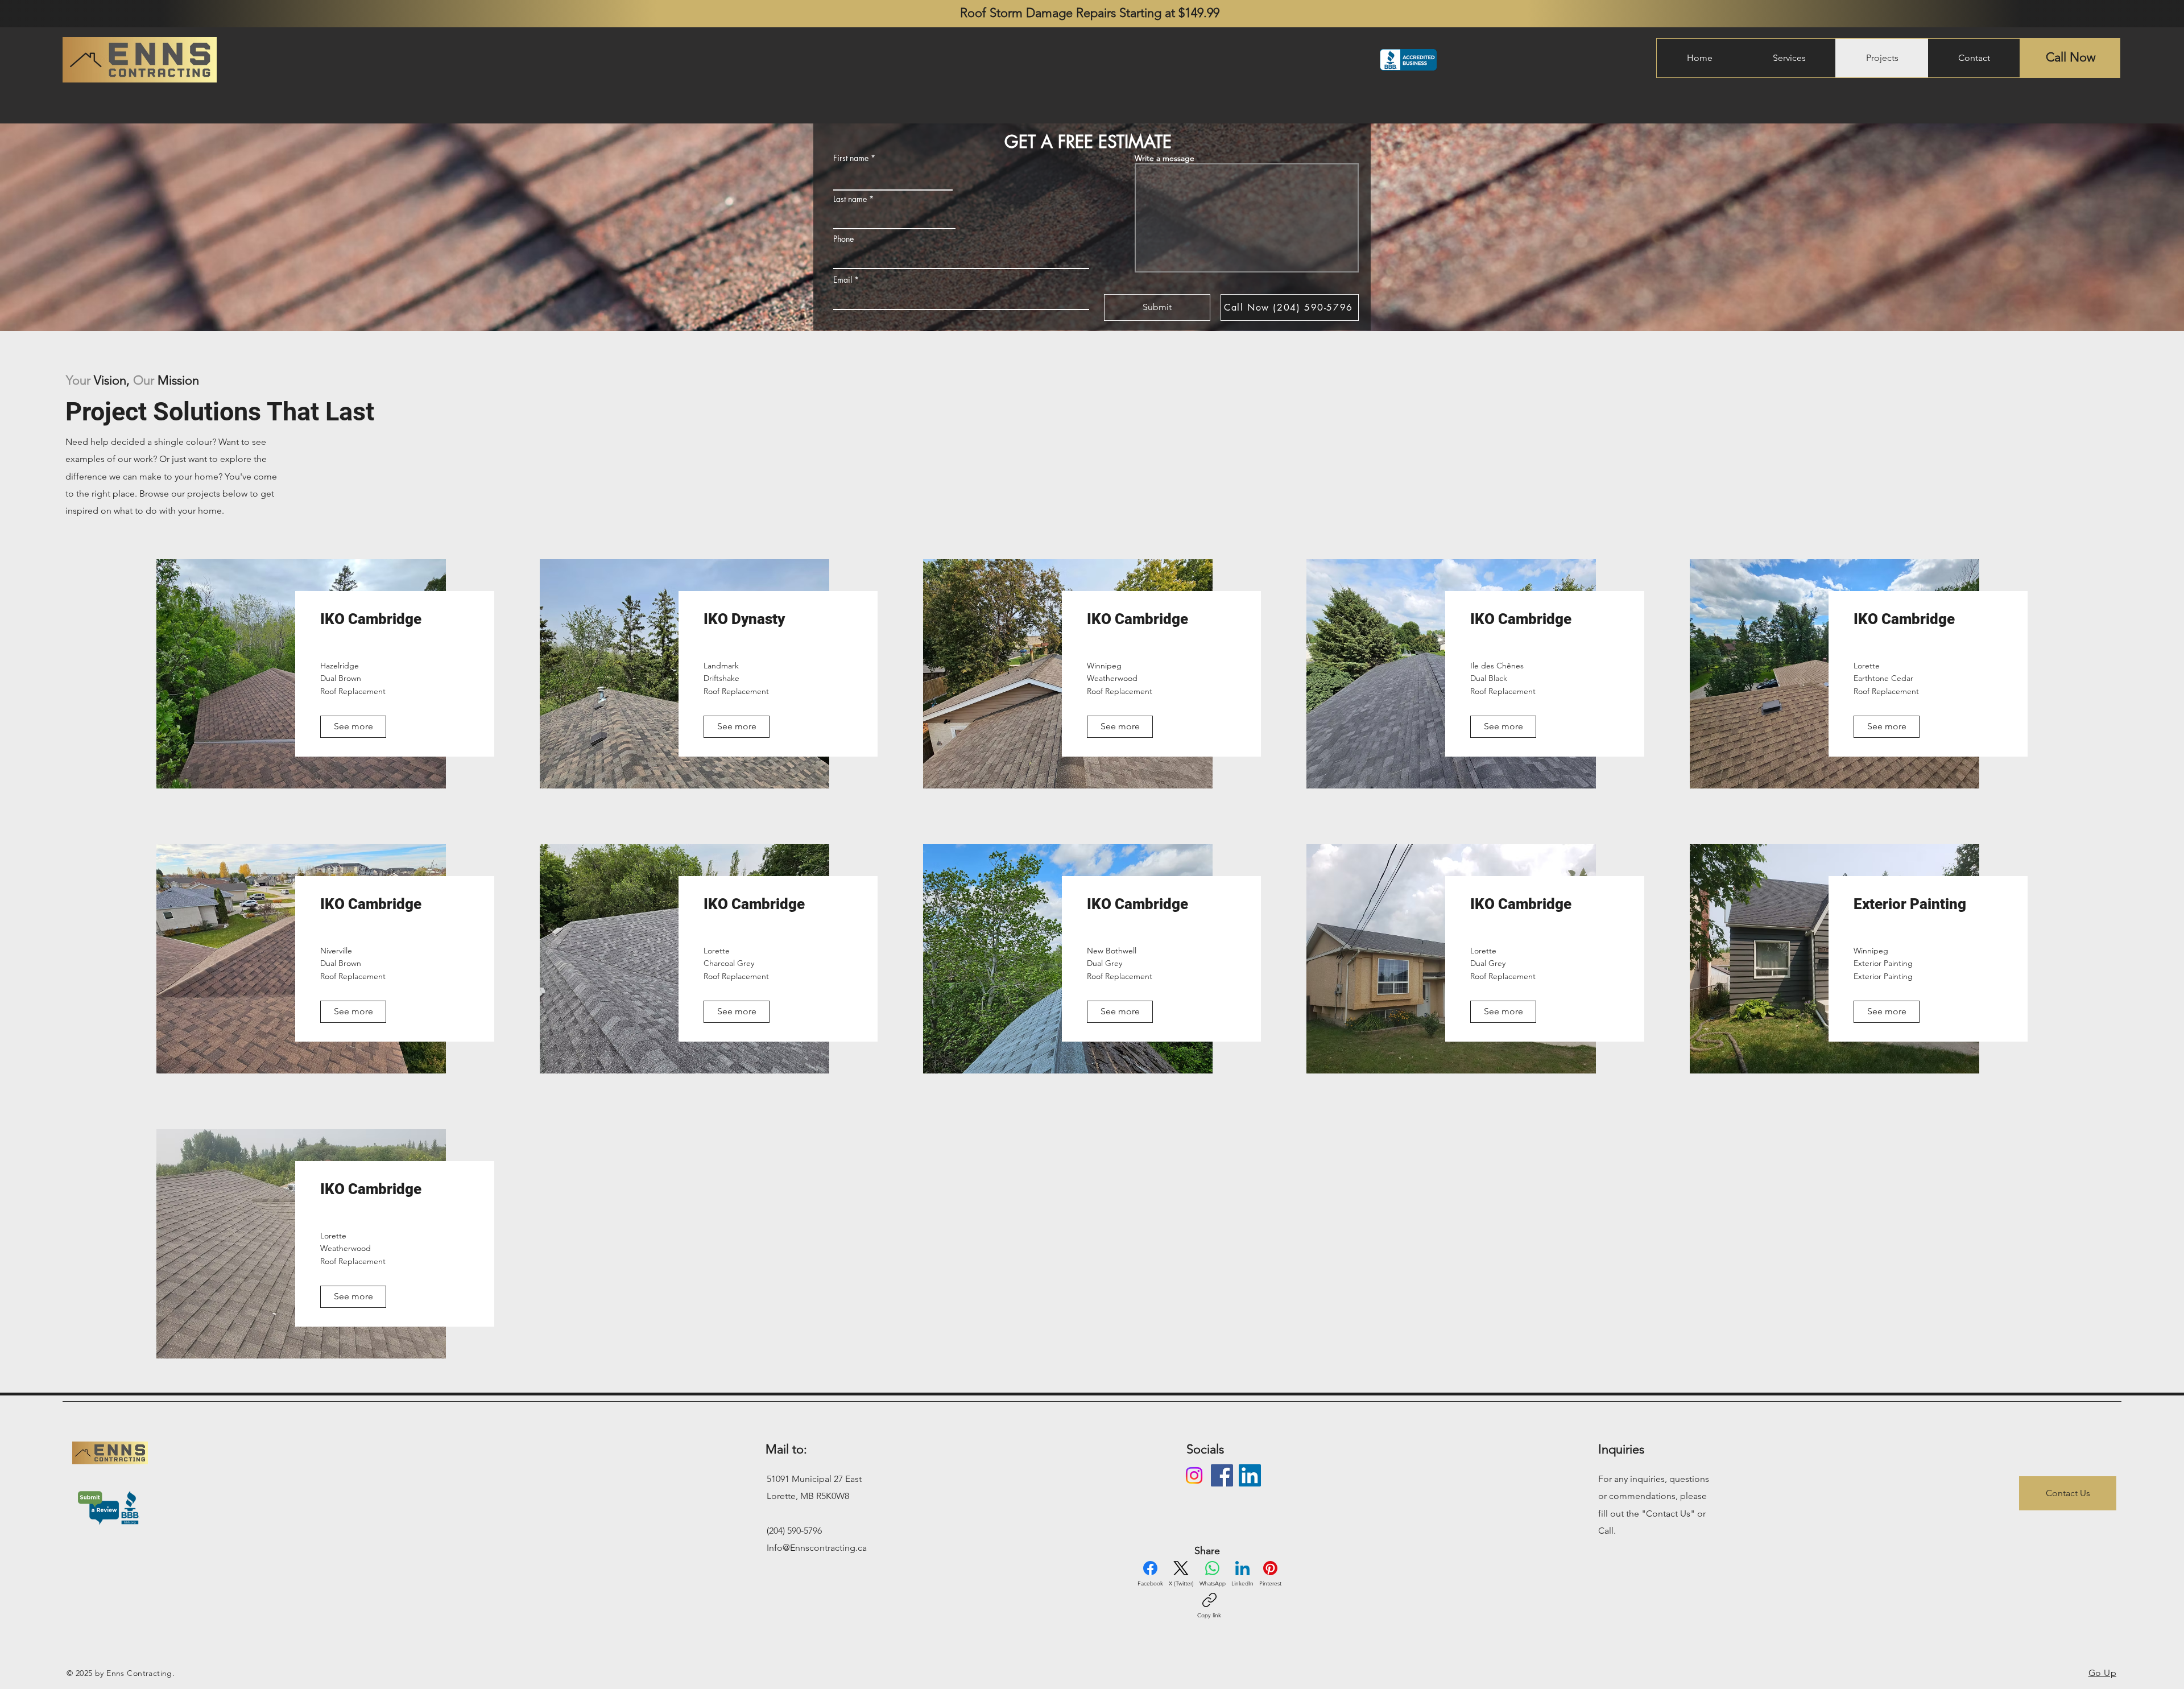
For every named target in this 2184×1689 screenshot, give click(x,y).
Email (843, 280)
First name (851, 158)
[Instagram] (1194, 1475)
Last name (850, 199)
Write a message (1165, 158)
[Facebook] (1222, 1475)
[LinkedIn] (1250, 1475)
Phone (843, 239)
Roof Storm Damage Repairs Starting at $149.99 (1091, 13)
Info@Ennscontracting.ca (817, 1548)
